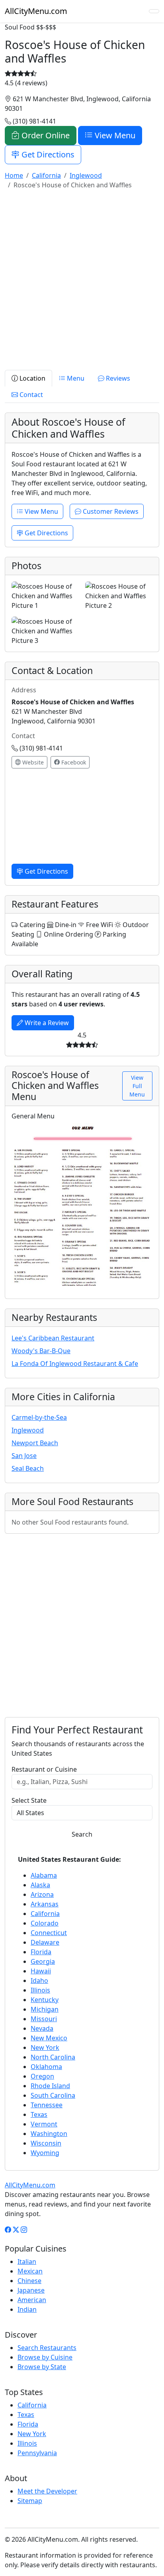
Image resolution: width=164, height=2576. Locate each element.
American (32, 2300)
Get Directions (47, 154)
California (45, 1914)
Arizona (42, 1894)
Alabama (44, 1875)
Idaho (39, 1981)
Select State (29, 1800)
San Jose (24, 1456)
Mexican (30, 2271)
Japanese (31, 2290)
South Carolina (53, 2095)
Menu (75, 378)
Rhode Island (50, 2086)
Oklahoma (46, 2067)
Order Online (45, 135)
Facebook (73, 762)
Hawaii (41, 1971)
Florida (41, 1952)
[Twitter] (16, 2230)
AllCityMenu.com (36, 11)
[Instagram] (24, 2230)
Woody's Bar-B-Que (41, 1351)
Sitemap (30, 2501)
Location (32, 378)
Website (32, 762)
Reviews (117, 378)
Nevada (42, 2028)
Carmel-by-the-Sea (39, 1417)
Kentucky (45, 2000)
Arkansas (45, 1904)
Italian (27, 2262)
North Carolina (53, 2057)
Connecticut (49, 1933)
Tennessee (47, 2105)
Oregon (42, 2076)
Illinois (40, 1990)
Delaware (45, 1942)
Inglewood (28, 1430)
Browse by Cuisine (45, 2357)
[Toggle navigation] (154, 11)
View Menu (114, 135)
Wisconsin (46, 2143)
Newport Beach (35, 1443)
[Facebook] (8, 2230)
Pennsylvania (37, 2453)
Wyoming (45, 2153)
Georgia (43, 1961)
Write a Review (46, 1023)
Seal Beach (28, 1468)
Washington (49, 2134)
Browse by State (42, 2367)
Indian (27, 2309)
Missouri (44, 2019)
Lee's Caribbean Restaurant (53, 1338)
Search (82, 1834)
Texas (39, 2114)
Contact (30, 395)
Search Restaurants (47, 2348)
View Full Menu (137, 1086)
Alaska (40, 1885)
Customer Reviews (110, 511)
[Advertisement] (82, 278)
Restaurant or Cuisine (44, 1769)
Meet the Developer (47, 2491)
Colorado (45, 1923)
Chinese (29, 2281)
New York (45, 2047)
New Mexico (49, 2038)
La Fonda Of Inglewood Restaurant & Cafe (75, 1364)
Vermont (44, 2124)
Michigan (45, 2009)
